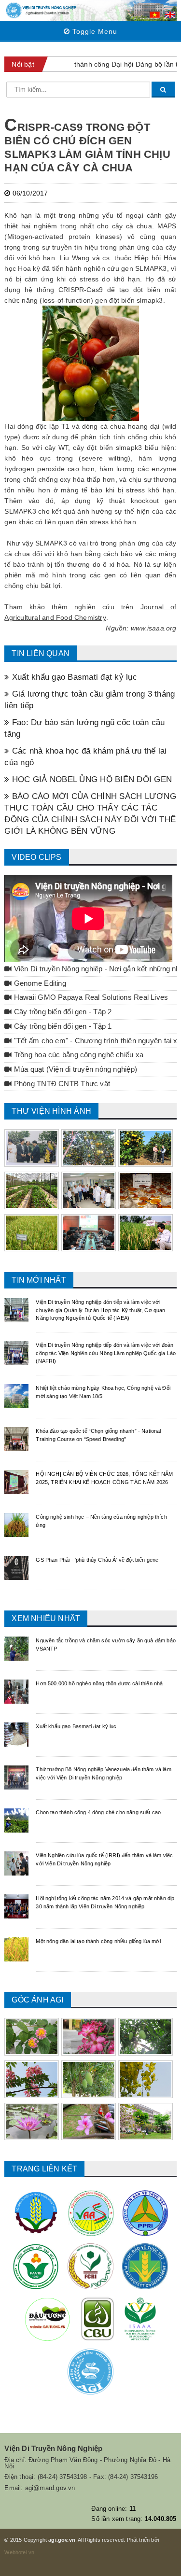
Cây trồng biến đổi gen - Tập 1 (62, 1026)
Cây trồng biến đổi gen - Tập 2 (62, 1012)
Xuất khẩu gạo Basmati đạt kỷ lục (73, 677)
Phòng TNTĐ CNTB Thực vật (61, 1084)
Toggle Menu (94, 31)
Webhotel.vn (19, 2552)
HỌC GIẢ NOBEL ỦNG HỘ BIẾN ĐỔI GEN (91, 779)
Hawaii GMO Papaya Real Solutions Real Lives (90, 997)
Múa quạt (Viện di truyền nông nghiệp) (75, 1069)
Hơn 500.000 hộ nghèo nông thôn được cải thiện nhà (99, 1683)
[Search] (163, 90)
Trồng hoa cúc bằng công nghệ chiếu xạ (78, 1055)
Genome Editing (39, 983)
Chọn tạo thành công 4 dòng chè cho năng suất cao (98, 1812)
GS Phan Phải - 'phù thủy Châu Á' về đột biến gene (97, 1560)
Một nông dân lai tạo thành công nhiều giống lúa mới (98, 1941)
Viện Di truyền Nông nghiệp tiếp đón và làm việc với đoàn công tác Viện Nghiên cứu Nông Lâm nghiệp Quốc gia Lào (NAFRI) (106, 1353)
